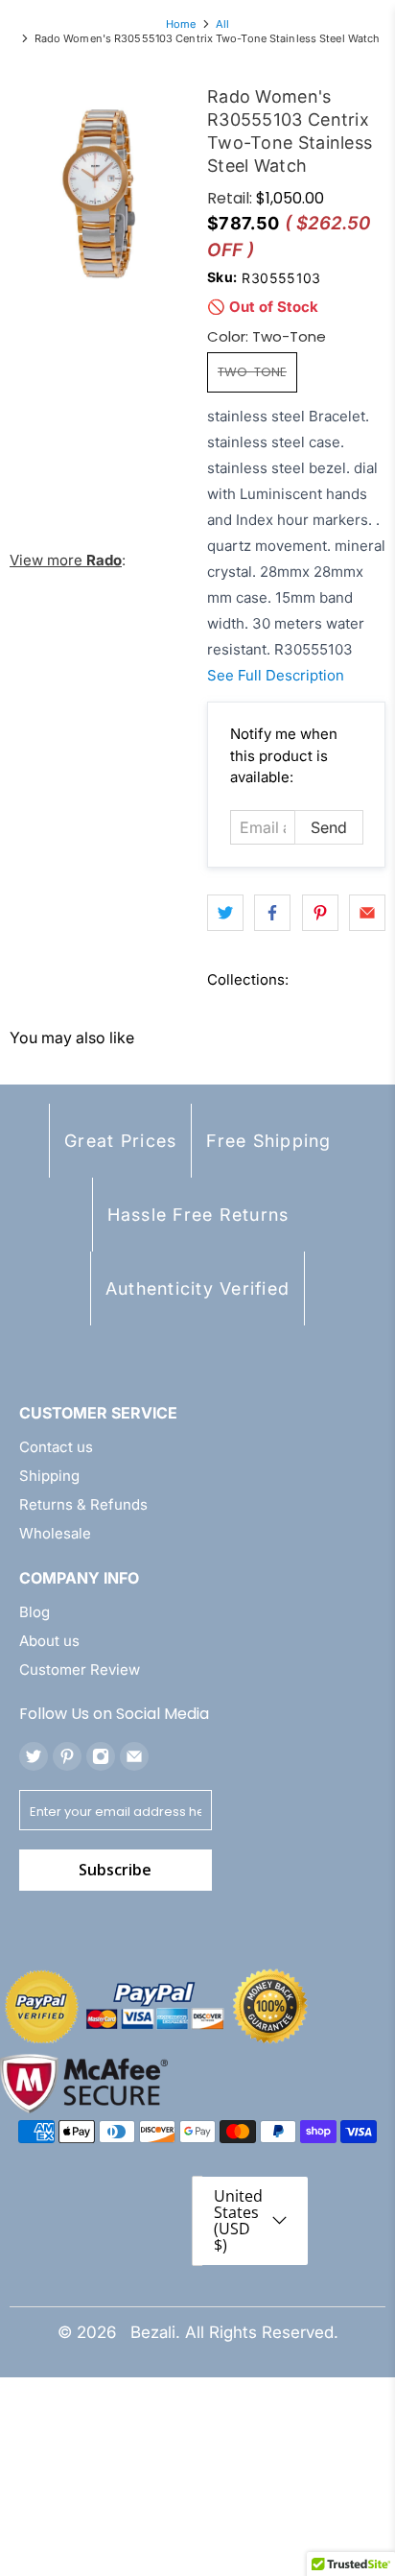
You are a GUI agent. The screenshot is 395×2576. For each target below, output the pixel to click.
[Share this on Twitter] (225, 913)
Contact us (56, 1447)
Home (181, 24)
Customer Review (80, 1670)
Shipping (49, 1476)
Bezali (153, 2332)
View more (66, 560)
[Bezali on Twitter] (34, 1756)
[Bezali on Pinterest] (67, 1756)
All (222, 24)
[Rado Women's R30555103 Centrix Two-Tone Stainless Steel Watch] (99, 194)
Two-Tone (252, 372)
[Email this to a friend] (367, 913)
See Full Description (276, 675)
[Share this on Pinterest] (320, 913)
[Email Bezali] (134, 1756)
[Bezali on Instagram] (101, 1756)
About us (49, 1641)
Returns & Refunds (83, 1504)
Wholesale (55, 1533)
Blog (35, 1612)
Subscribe (115, 1870)
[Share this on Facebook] (272, 913)
